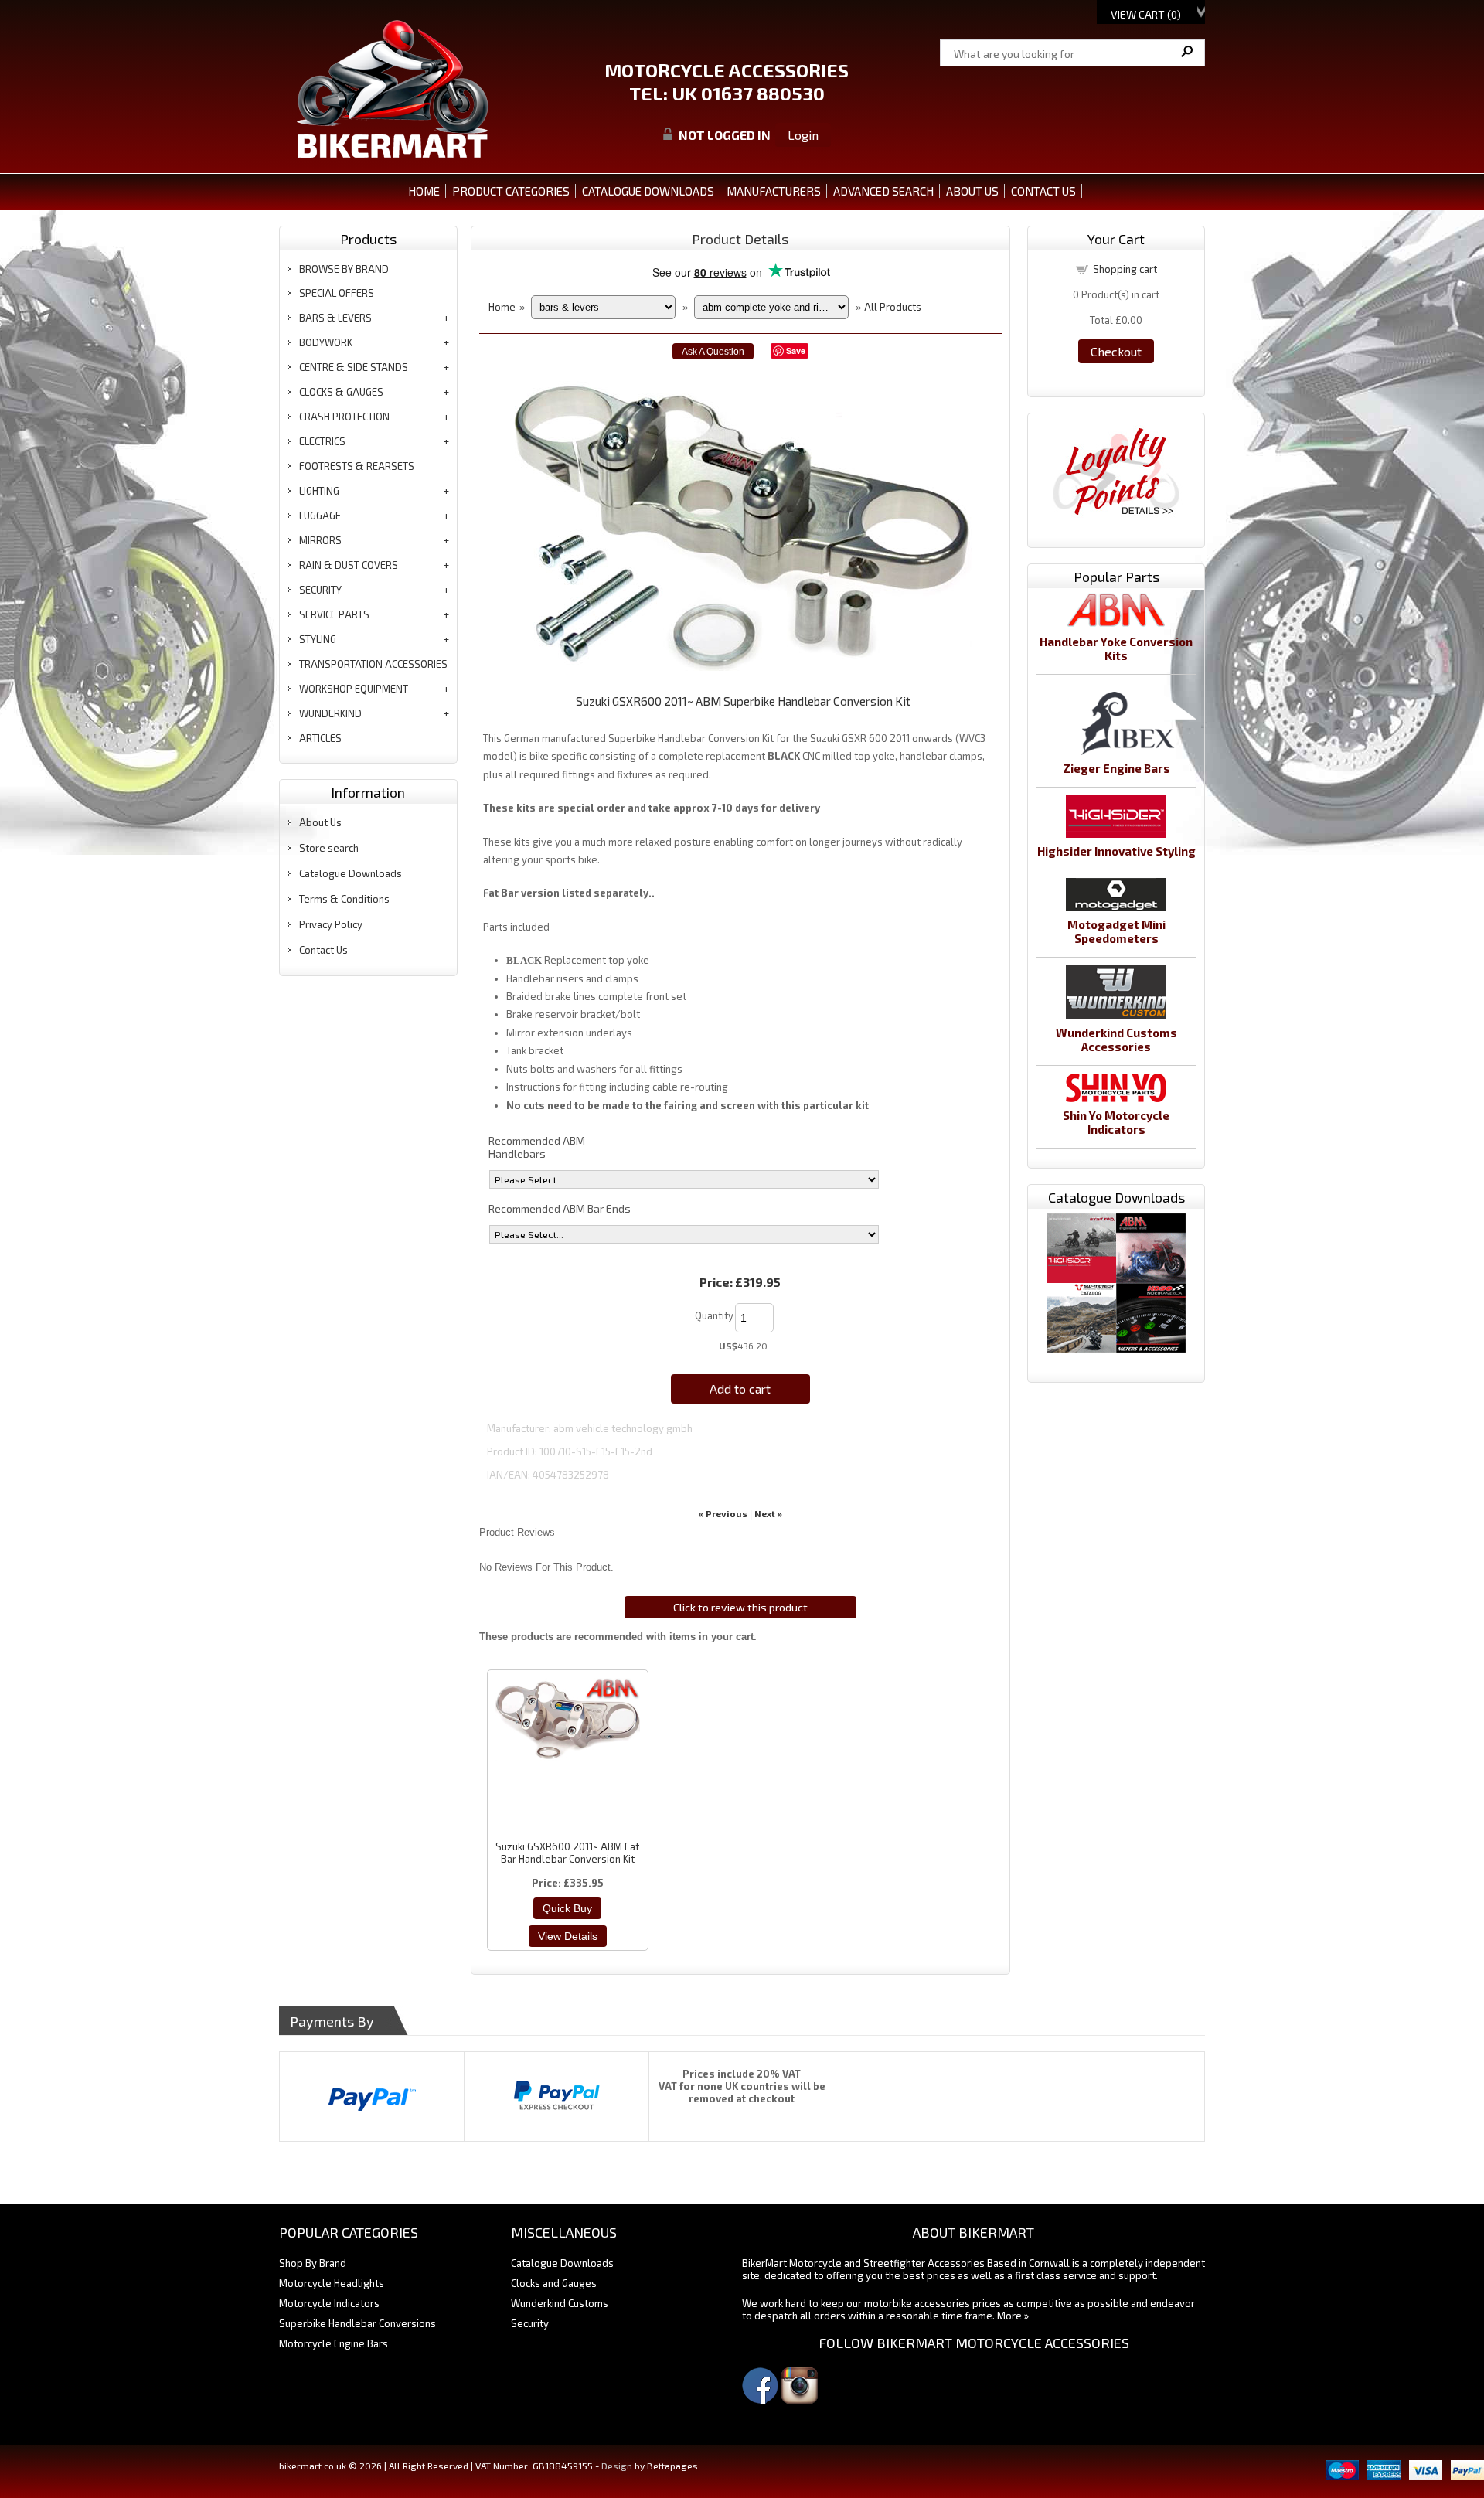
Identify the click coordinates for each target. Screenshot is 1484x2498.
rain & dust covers (349, 565)
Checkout (1116, 351)
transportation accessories (373, 664)
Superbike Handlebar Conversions (357, 2323)
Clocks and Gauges (554, 2283)
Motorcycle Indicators (329, 2303)
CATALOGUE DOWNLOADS (648, 191)
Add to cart (740, 1389)
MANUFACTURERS (774, 191)
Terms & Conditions (344, 899)
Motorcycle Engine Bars (334, 2343)
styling (318, 639)
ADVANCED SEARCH (883, 191)
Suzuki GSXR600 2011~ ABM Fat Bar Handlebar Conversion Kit (567, 1853)
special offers (337, 293)
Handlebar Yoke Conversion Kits (1116, 648)
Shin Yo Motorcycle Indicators (1116, 1122)
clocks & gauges (341, 392)
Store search (329, 848)
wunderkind (330, 713)
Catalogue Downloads (351, 873)
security (320, 590)
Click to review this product (740, 1607)
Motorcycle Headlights (332, 2283)
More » (1013, 2316)
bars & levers (335, 318)
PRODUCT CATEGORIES (511, 191)
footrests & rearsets (357, 466)
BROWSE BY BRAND (344, 269)
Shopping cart (1125, 269)
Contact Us (323, 950)
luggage (320, 516)
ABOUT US (972, 191)
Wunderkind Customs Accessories (1116, 1040)
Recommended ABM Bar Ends (560, 1208)
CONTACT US (1043, 191)
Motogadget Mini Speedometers (1116, 931)
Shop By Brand (313, 2263)
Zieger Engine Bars (1116, 768)
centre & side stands (354, 367)
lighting (319, 491)
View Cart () (1146, 14)
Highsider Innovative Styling (1116, 851)
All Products (893, 307)
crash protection (344, 417)
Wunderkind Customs (560, 2303)
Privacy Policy (331, 924)
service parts (334, 614)
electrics (322, 441)
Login (803, 135)
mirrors (320, 540)
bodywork (326, 342)
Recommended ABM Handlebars (537, 1147)
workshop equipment (354, 689)
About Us (320, 822)
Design (617, 2466)
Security (530, 2323)
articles (320, 738)
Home (424, 191)
